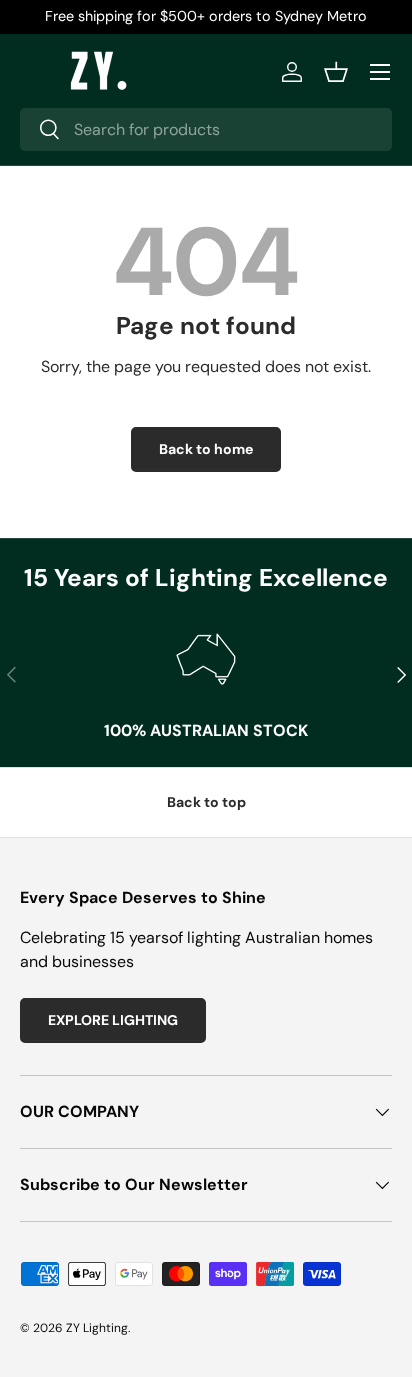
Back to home (206, 449)
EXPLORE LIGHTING (113, 1020)
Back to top (206, 802)
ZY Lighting (97, 1328)
